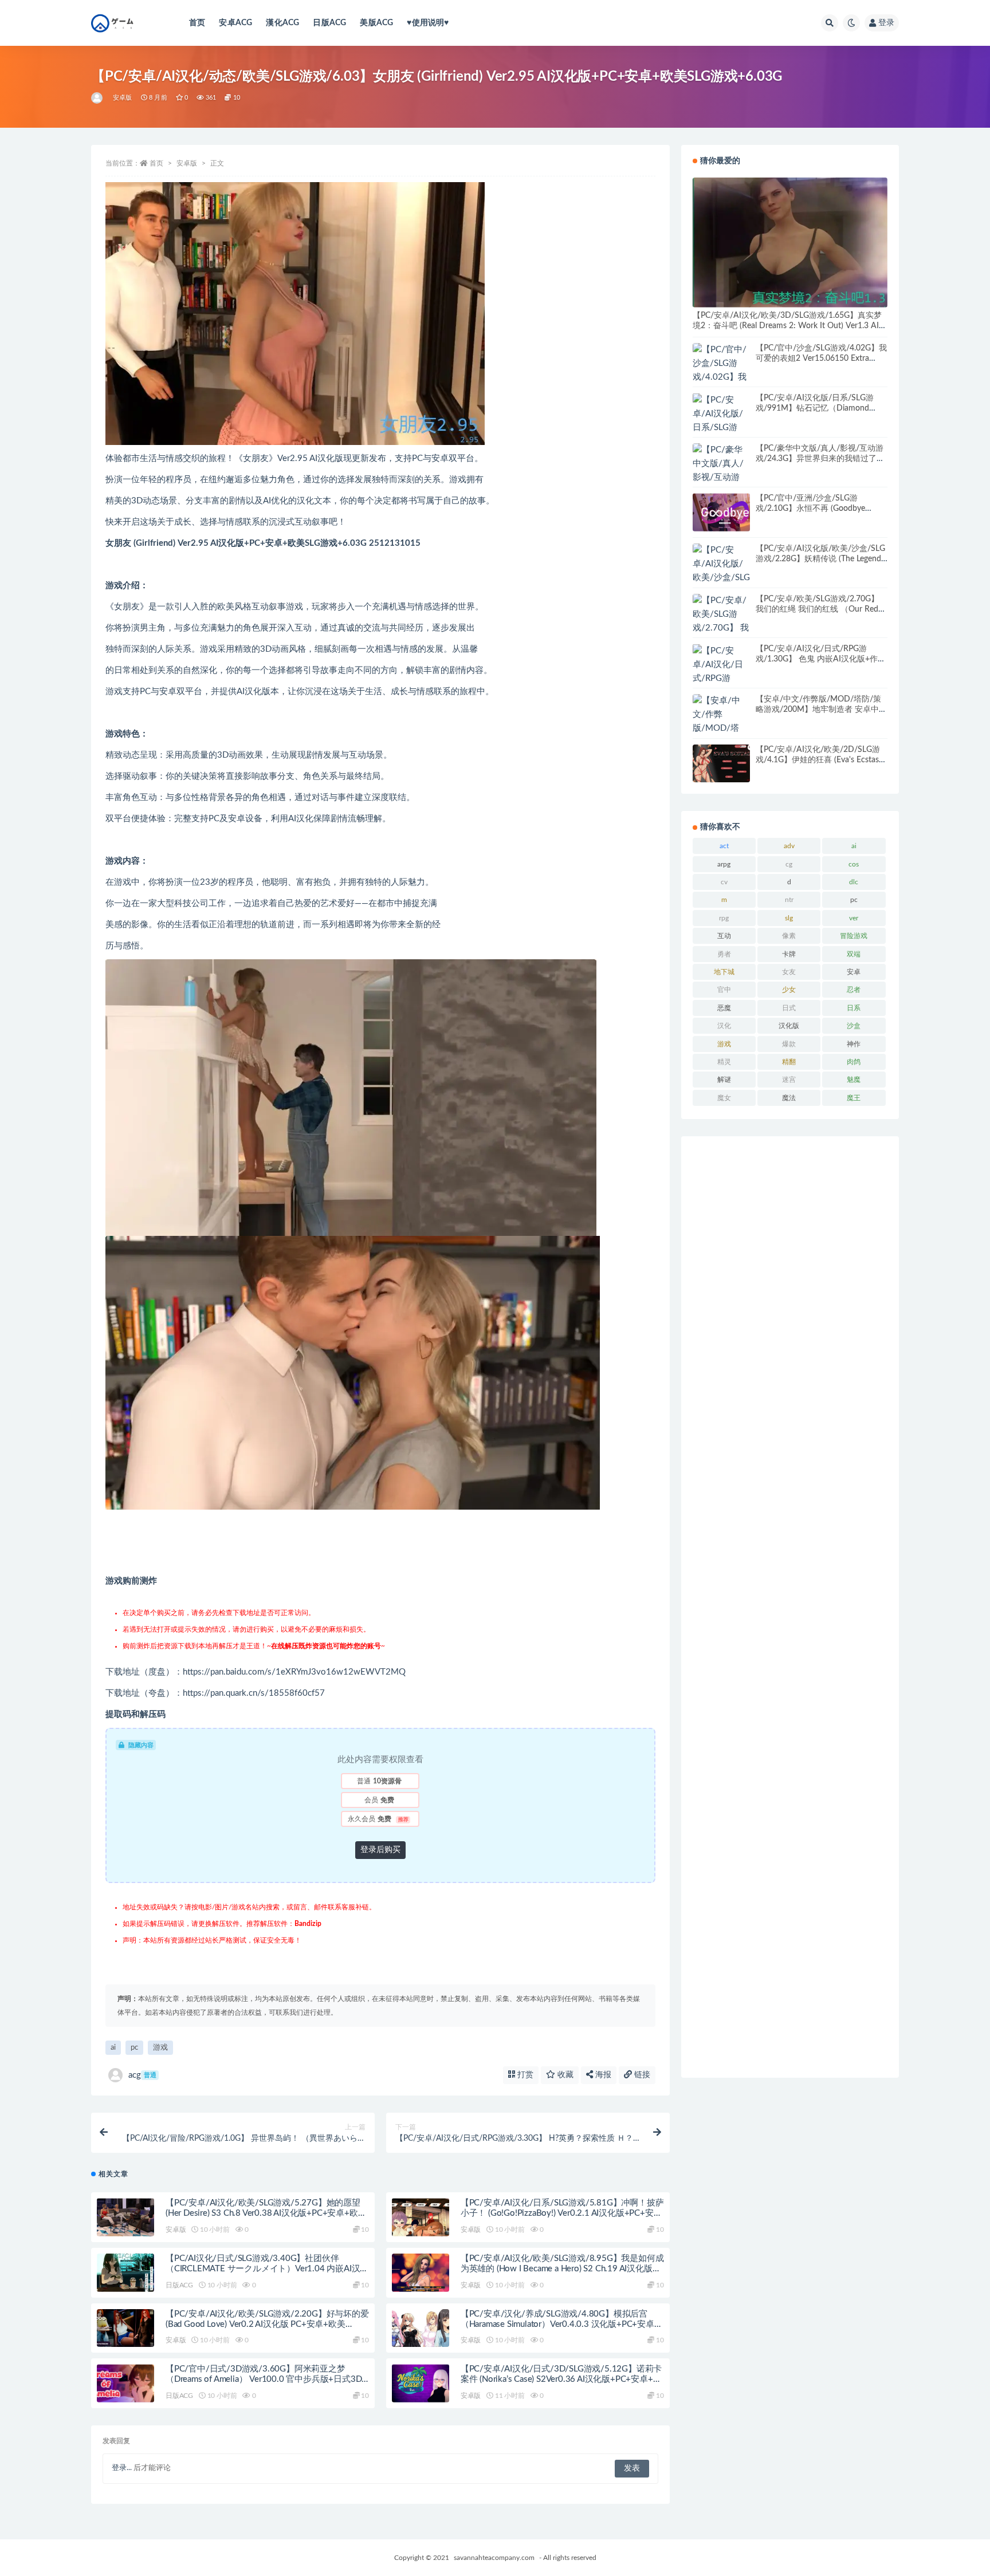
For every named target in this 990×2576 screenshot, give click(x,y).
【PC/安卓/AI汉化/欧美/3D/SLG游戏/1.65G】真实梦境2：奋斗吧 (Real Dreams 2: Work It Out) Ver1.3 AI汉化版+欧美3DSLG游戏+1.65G (790, 326)
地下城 (724, 972)
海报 (602, 2075)
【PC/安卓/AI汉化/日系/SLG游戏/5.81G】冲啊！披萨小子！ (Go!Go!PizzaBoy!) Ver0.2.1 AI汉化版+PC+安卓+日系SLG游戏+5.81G (562, 2213)
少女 (789, 990)
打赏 (524, 2075)
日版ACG (329, 23)
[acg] (98, 98)
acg (142, 2075)
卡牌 (789, 954)
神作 (854, 1044)
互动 (724, 936)
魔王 (854, 1098)
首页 (197, 23)
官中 (724, 990)
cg (789, 864)
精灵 (724, 1062)
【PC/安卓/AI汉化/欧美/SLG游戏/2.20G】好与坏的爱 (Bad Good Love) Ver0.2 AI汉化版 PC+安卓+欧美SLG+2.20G (267, 2324)
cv (724, 882)
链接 (641, 2075)
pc (134, 2048)
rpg (724, 918)
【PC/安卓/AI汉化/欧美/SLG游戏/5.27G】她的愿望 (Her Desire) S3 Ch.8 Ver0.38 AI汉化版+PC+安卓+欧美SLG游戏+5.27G (266, 2213)
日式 (789, 1008)
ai (113, 2048)
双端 (854, 954)
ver (854, 918)
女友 (789, 972)
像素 (789, 936)
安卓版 (123, 98)
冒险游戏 (854, 936)
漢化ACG (282, 23)
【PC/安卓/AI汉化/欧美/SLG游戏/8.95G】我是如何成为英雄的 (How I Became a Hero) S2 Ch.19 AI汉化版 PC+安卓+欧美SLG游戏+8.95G (562, 2269)
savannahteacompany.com (494, 2558)
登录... (122, 2468)
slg (789, 918)
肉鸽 (854, 1062)
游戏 (160, 2048)
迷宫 (789, 1080)
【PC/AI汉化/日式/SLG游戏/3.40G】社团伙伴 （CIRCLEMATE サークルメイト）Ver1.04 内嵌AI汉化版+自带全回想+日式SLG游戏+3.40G (267, 2269)
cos (854, 864)
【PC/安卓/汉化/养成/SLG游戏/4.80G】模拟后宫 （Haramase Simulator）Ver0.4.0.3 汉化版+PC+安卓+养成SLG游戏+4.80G (557, 2324)
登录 (886, 23)
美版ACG (376, 23)
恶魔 (724, 1008)
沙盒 (854, 1026)
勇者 (724, 954)
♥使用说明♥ (428, 23)
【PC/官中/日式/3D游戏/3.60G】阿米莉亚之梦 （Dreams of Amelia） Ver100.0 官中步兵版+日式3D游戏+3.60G (264, 2379)
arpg (724, 864)
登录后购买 (380, 1850)
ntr (789, 900)
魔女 (724, 1098)
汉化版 (789, 1026)
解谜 (724, 1080)
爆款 (789, 1044)
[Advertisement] (790, 1607)
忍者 (854, 990)
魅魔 (854, 1080)
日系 (854, 1008)
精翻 (789, 1062)
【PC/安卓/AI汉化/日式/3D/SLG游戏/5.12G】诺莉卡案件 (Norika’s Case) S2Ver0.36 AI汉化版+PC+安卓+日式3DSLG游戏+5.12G (561, 2379)
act (724, 846)
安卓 (854, 972)
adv (789, 846)
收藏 (564, 2075)
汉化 (724, 1026)
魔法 (789, 1098)
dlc (854, 882)
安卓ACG (235, 23)
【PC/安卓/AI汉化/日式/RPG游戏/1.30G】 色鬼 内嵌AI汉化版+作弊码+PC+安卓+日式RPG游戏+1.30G (821, 659)
